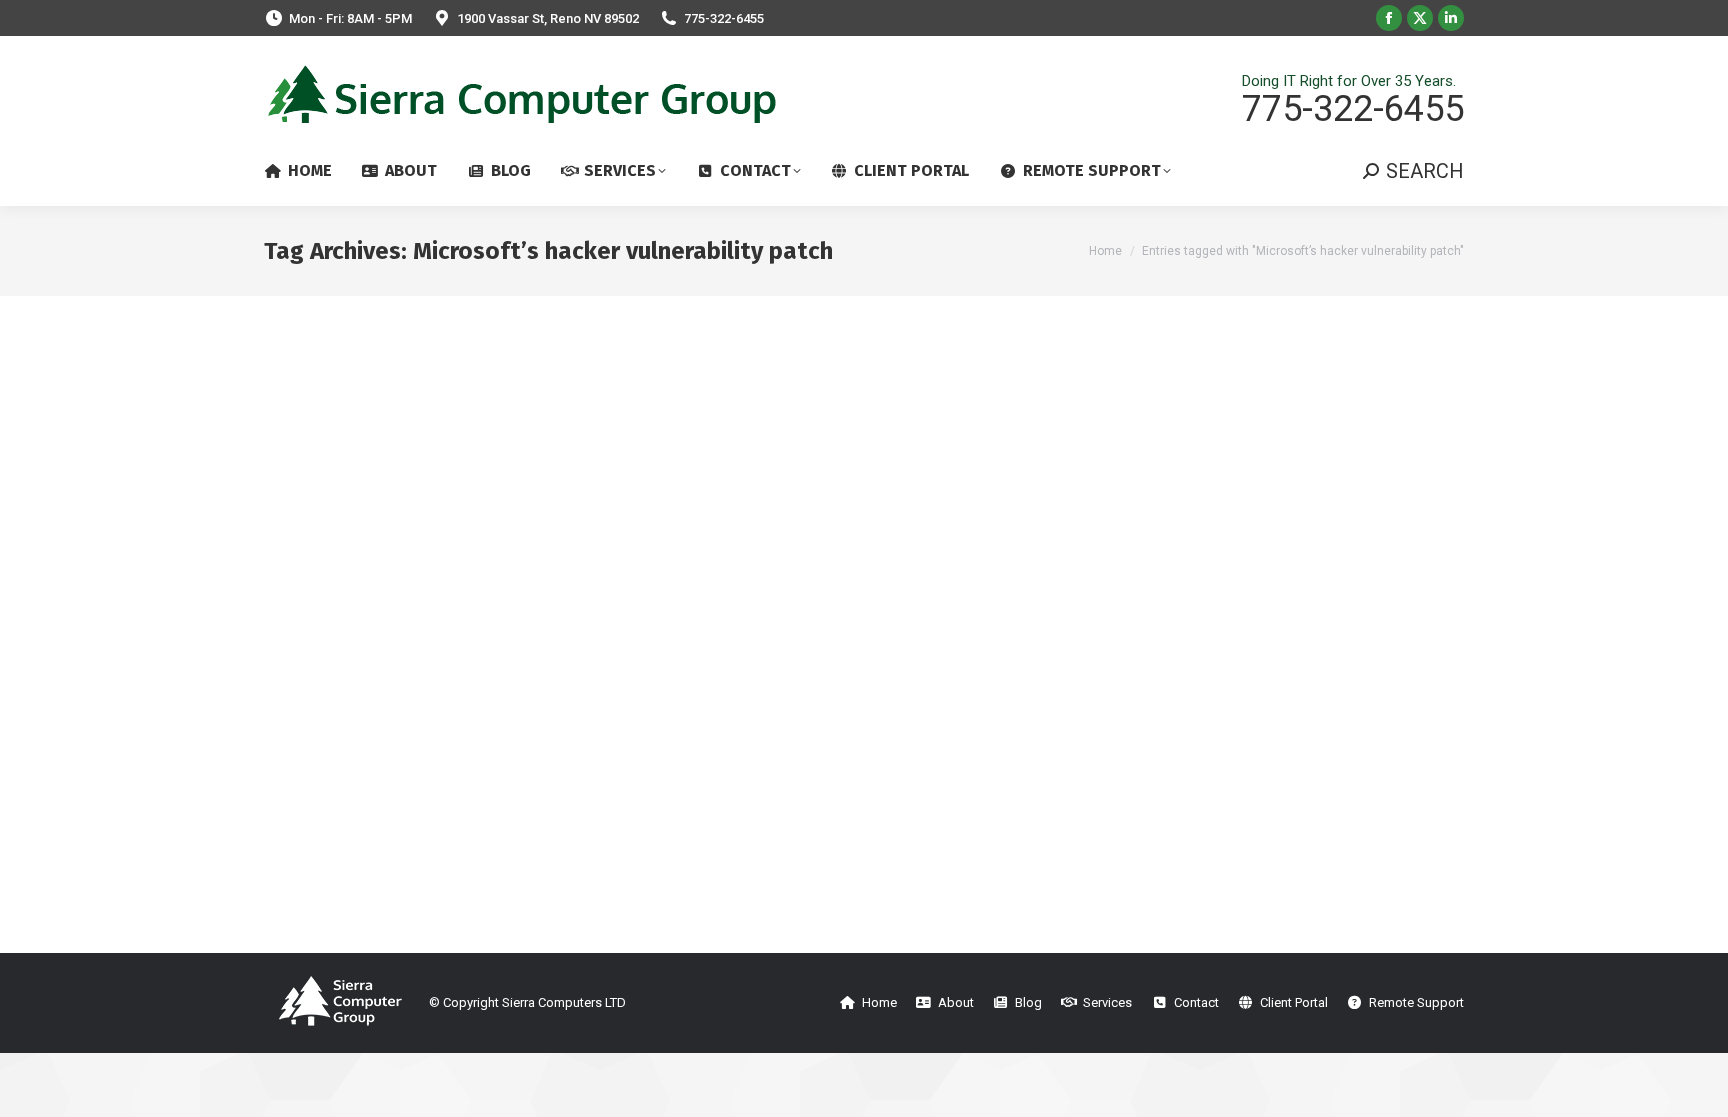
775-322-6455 (724, 18)
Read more (298, 934)
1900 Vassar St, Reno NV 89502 (548, 18)
